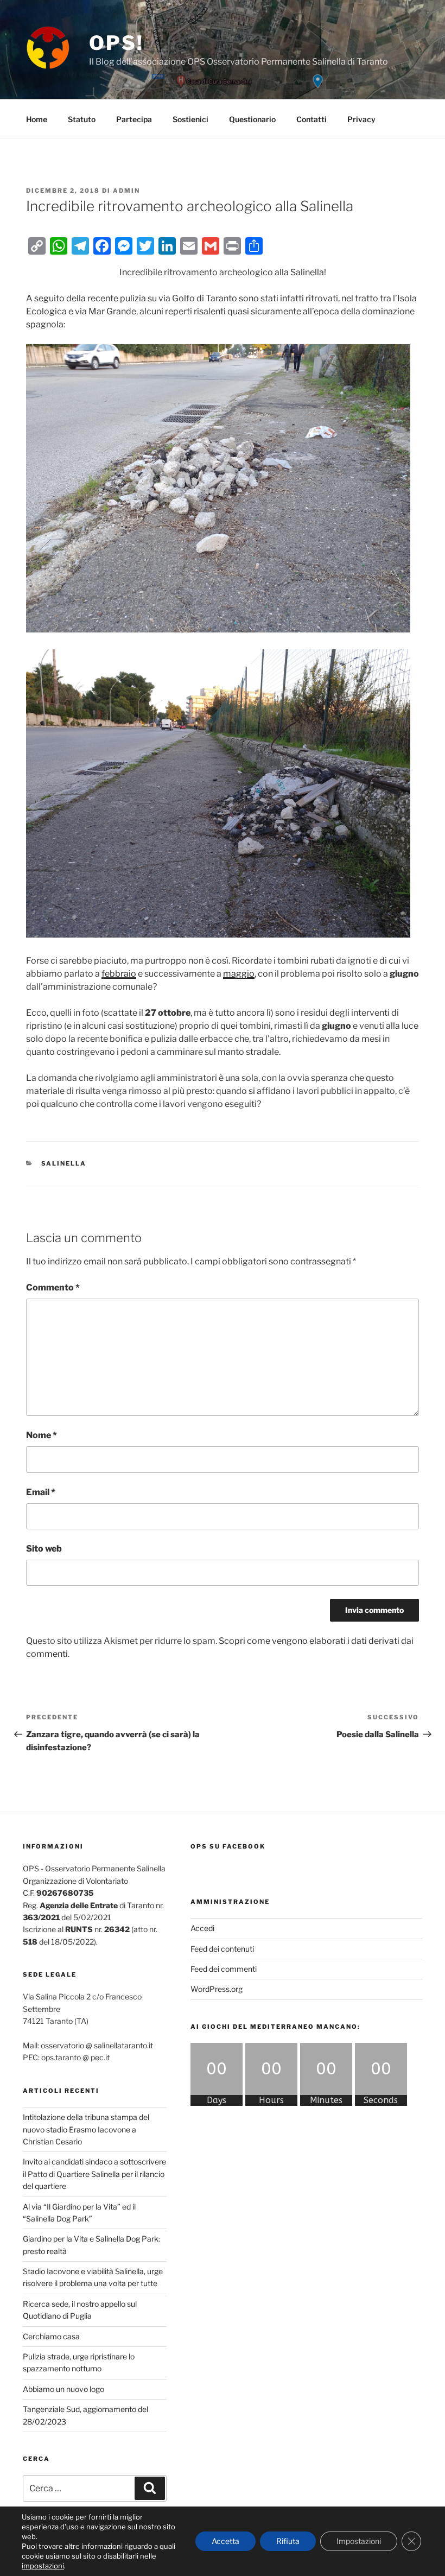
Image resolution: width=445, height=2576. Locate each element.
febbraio (119, 974)
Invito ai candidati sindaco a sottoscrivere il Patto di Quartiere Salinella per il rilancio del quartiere (94, 2174)
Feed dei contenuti (222, 1949)
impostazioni (43, 2566)
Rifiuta (288, 2541)
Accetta (225, 2541)
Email (41, 1492)
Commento (53, 1287)
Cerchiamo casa (51, 2336)
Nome (42, 1435)
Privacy (361, 119)
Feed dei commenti (224, 1969)
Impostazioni (359, 2541)
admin (126, 191)
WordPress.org (217, 1989)
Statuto (82, 119)
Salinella (64, 1163)
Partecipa (134, 119)
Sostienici (190, 119)
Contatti (311, 119)
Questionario (252, 119)
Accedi (202, 1928)
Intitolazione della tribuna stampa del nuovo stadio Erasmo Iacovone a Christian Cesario (86, 2129)
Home (37, 119)
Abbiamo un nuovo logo (63, 2389)
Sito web (44, 1549)
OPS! (116, 43)
